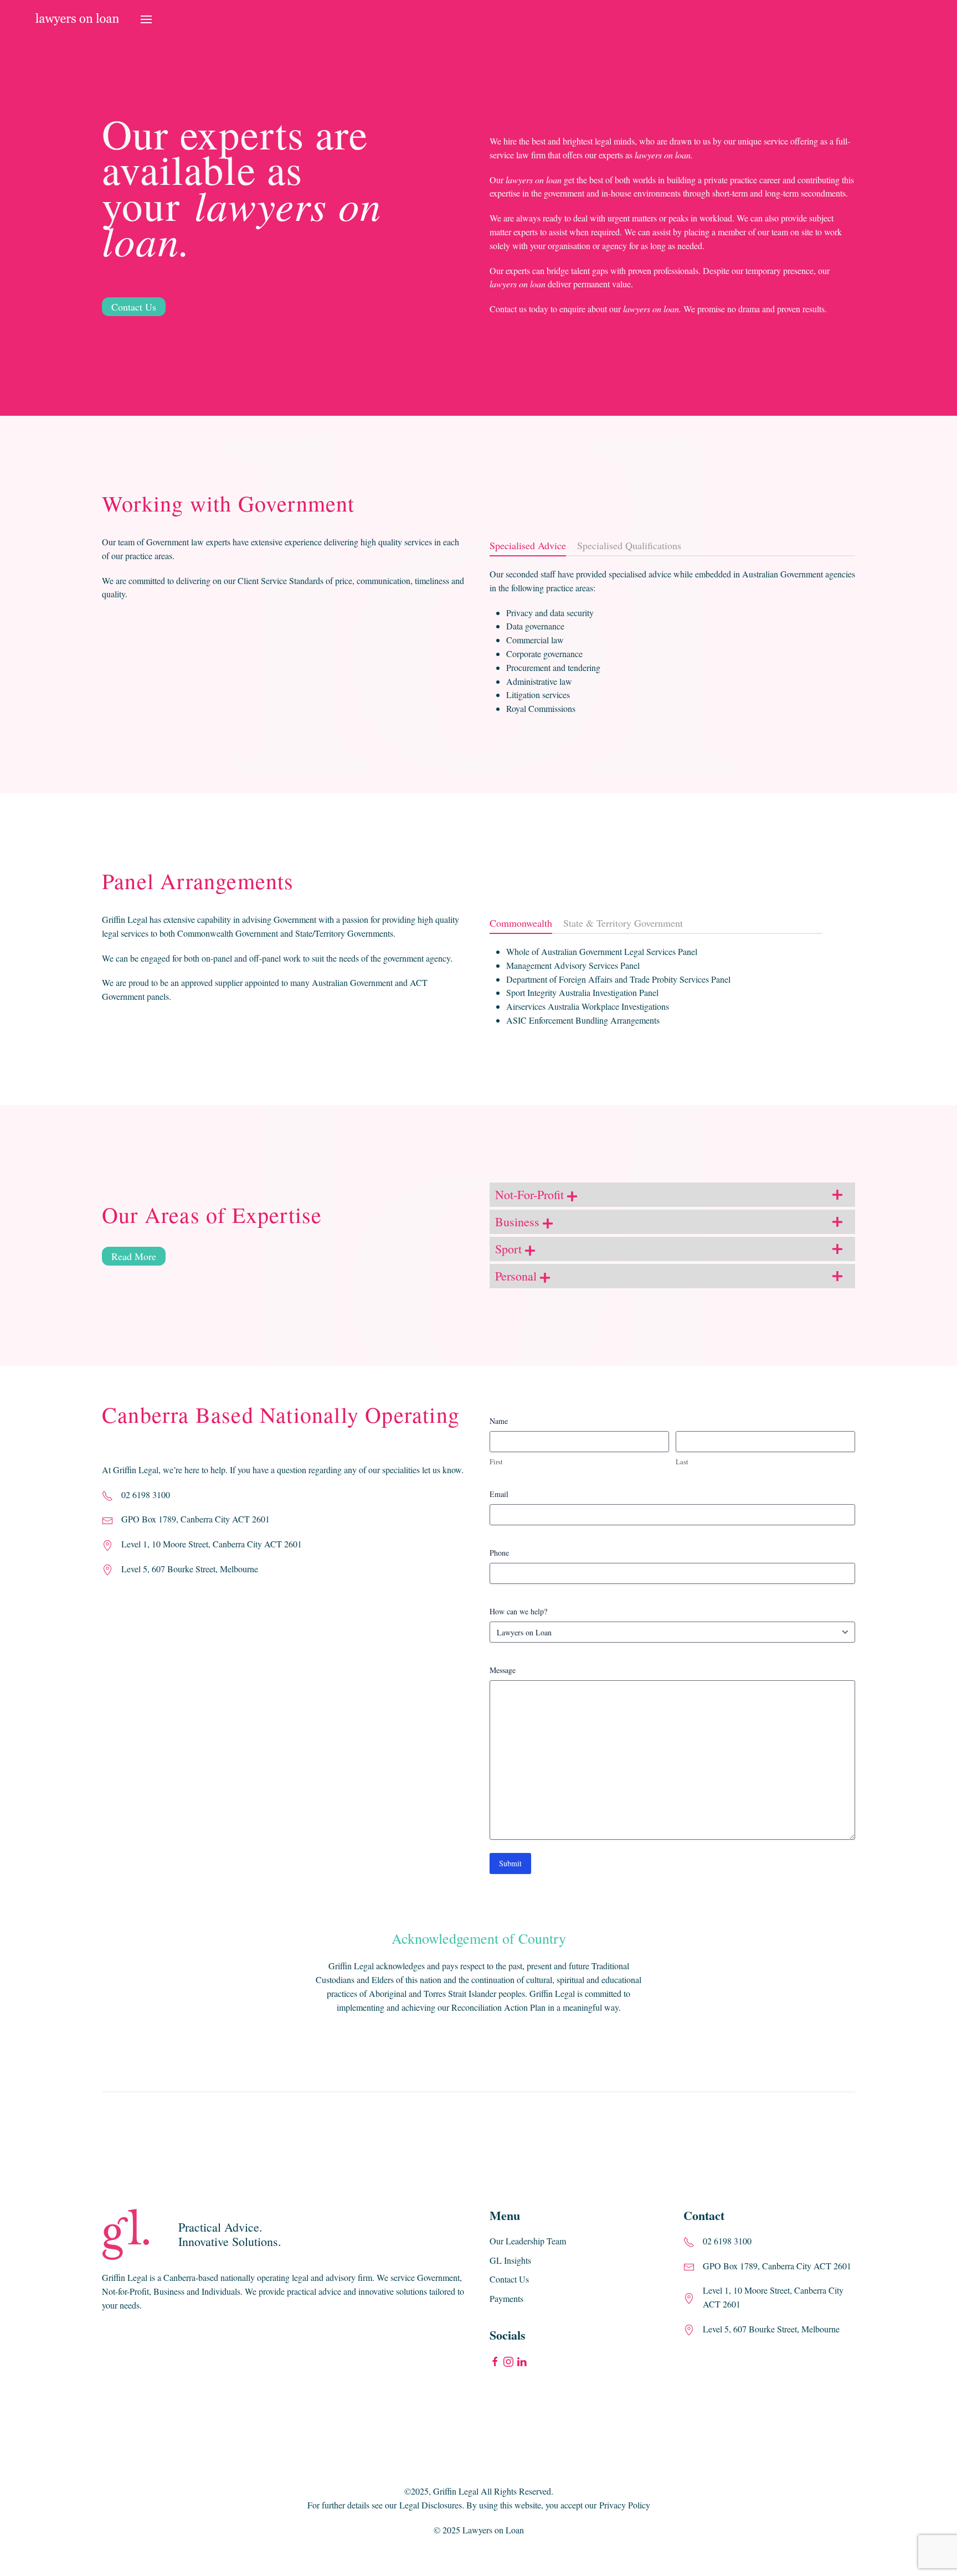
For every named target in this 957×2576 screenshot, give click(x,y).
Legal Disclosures (431, 2505)
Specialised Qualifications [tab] (629, 545)
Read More (134, 1256)
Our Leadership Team (528, 2241)
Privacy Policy (625, 2505)
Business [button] (519, 1222)
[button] (146, 19)
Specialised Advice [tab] (528, 545)
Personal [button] (518, 1276)
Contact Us (134, 307)
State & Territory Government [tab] (623, 923)
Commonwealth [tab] (521, 923)
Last (682, 1462)
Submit (510, 1863)
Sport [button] (510, 1249)
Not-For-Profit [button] (531, 1194)
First (496, 1462)
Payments (506, 2298)
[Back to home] (77, 19)
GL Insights (510, 2260)
